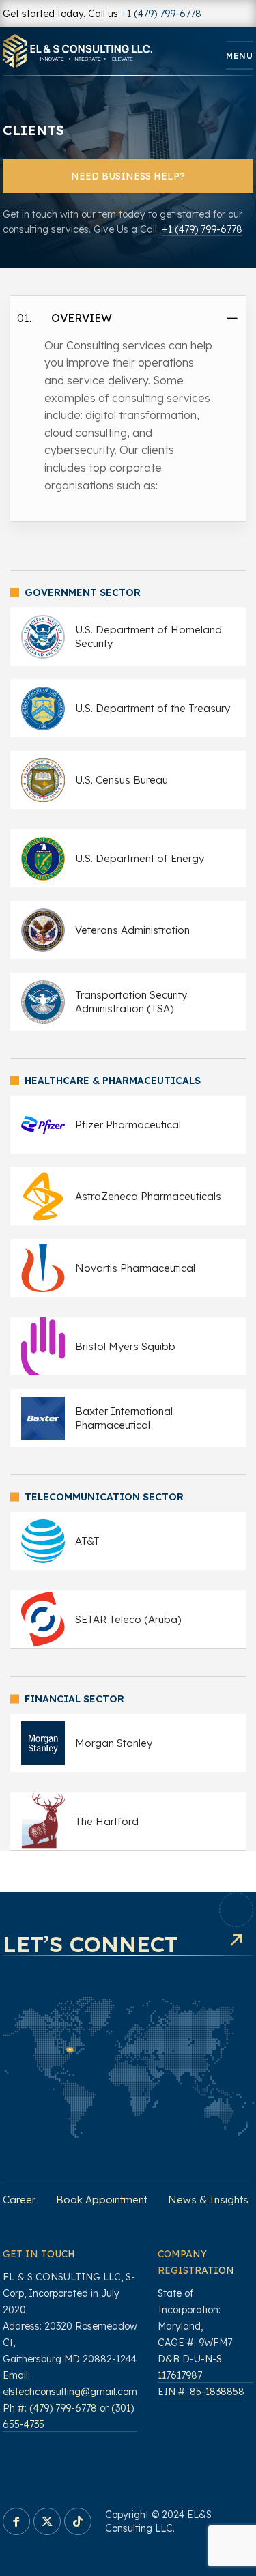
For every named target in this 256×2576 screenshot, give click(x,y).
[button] (128, 318)
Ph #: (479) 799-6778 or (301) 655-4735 (68, 2416)
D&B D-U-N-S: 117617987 (191, 2367)
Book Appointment (102, 2200)
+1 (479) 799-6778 (161, 14)
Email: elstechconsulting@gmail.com (70, 2384)
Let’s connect (90, 1944)
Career (19, 2200)
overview (82, 318)
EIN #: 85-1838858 (201, 2392)
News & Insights (208, 2200)
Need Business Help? (128, 176)
